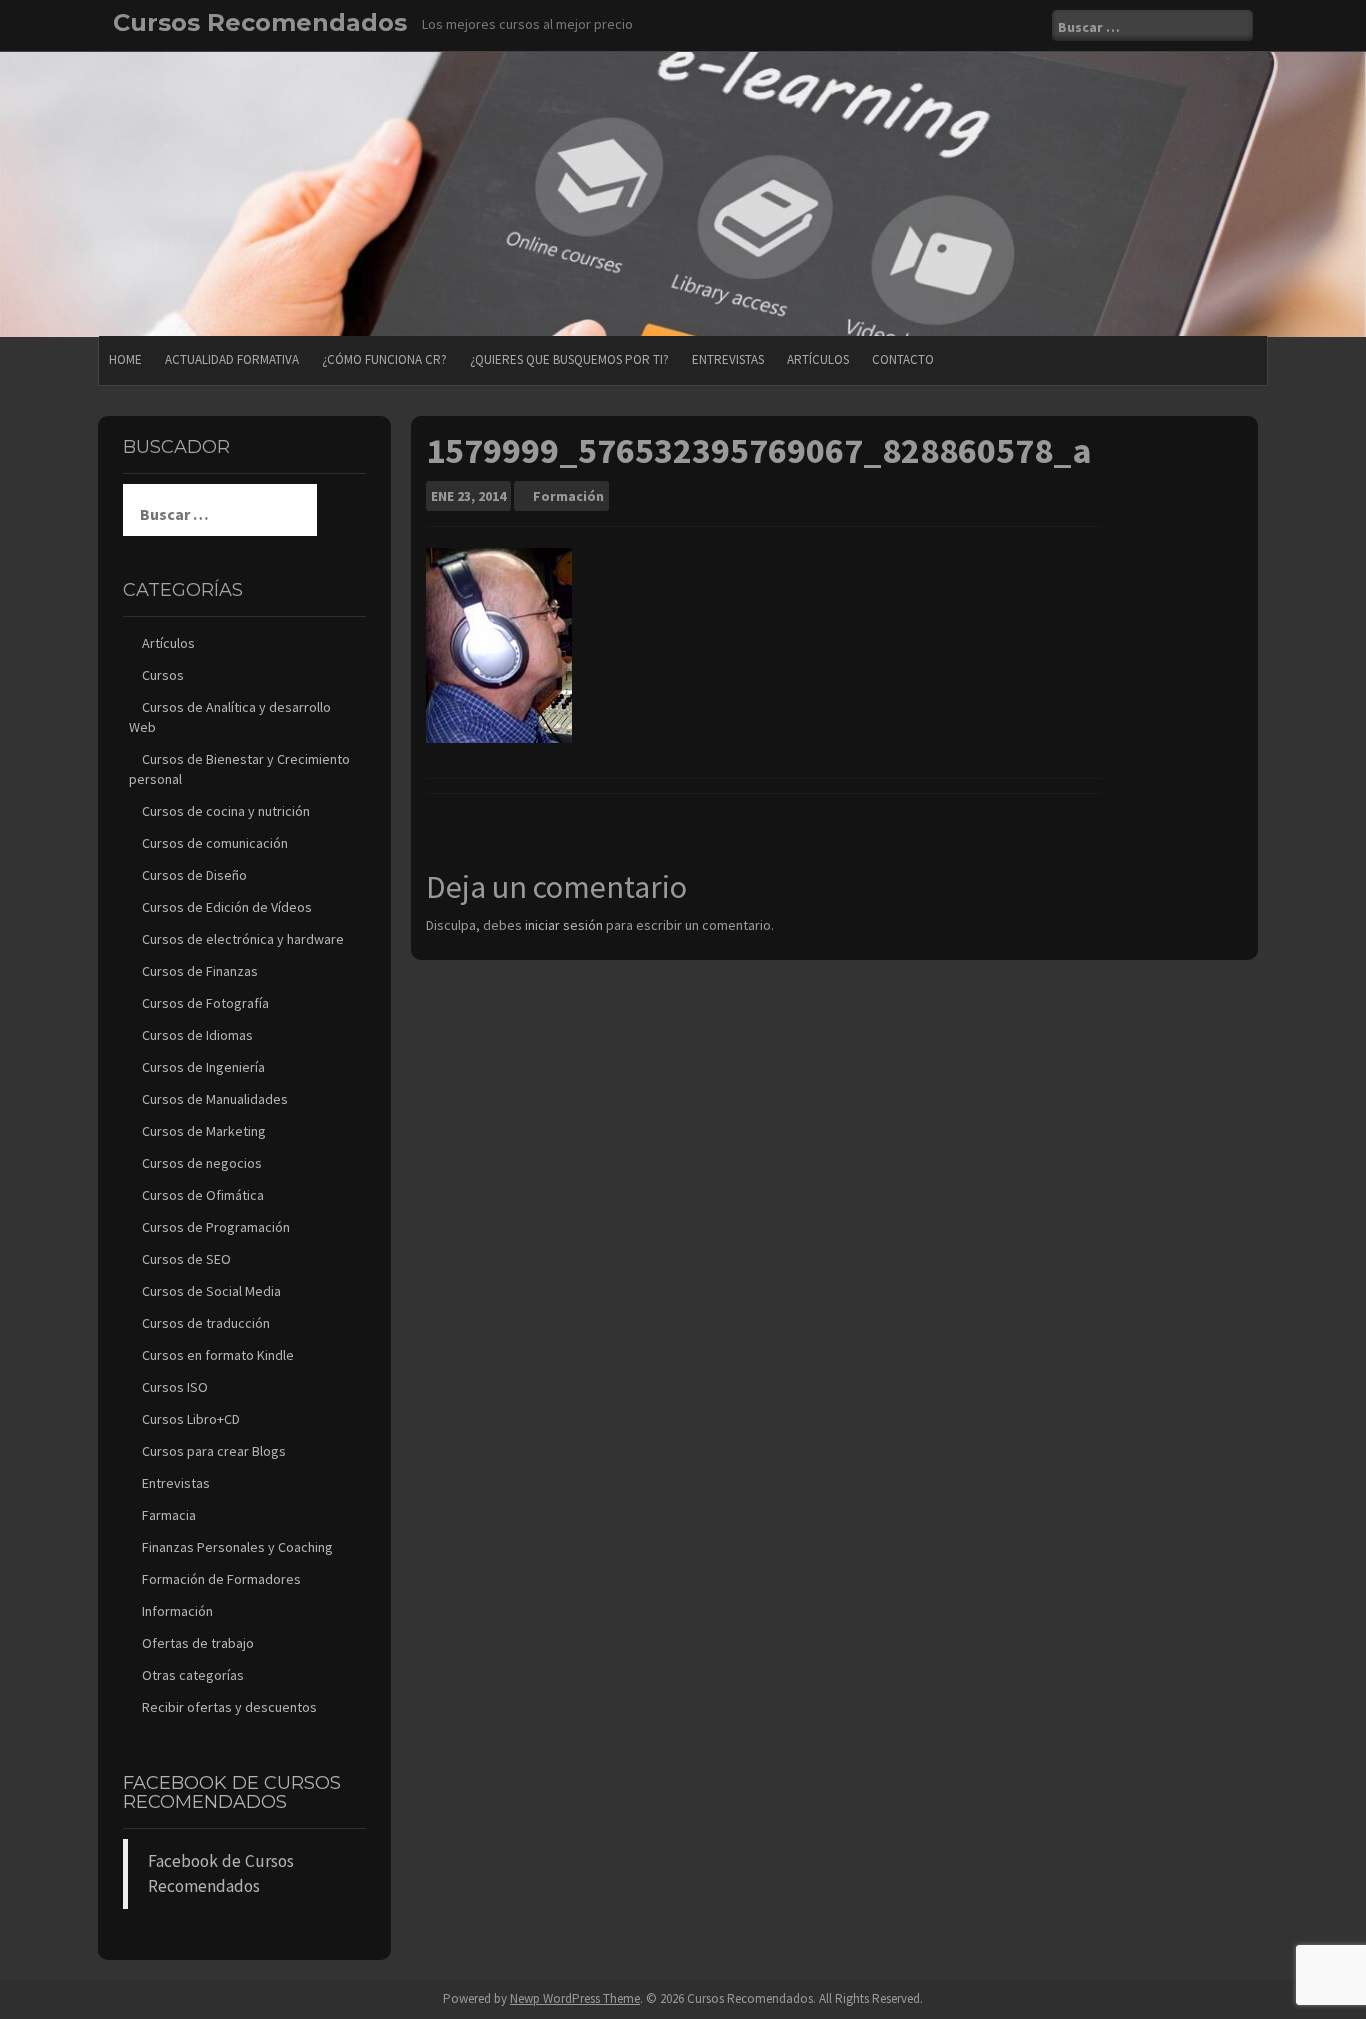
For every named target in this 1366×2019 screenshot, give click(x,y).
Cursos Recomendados (260, 22)
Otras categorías (193, 1675)
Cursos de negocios (202, 1163)
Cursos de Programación (216, 1227)
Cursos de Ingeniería (203, 1067)
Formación (568, 496)
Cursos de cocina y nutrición (226, 811)
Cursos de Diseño (194, 875)
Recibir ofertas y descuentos (229, 1707)
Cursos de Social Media (211, 1291)
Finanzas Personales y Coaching (237, 1547)
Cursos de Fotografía (205, 1003)
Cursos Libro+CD (191, 1419)
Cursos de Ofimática (203, 1195)
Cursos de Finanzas (200, 971)
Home (125, 359)
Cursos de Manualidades (215, 1099)
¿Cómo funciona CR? (384, 359)
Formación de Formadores (221, 1579)
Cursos (163, 675)
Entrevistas (728, 359)
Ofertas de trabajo (198, 1643)
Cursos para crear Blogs (214, 1451)
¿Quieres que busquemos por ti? (569, 359)
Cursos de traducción (206, 1323)
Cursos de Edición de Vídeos (227, 907)
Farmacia (169, 1515)
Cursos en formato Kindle (218, 1355)
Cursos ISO (175, 1387)
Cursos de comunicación (215, 843)
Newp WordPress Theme (575, 1998)
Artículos (818, 359)
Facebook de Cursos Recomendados (232, 1793)
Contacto (903, 359)
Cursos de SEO (186, 1259)
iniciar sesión (564, 925)
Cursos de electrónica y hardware (243, 939)
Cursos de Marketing (204, 1131)
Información (177, 1611)
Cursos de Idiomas (197, 1035)
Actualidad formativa (232, 359)
